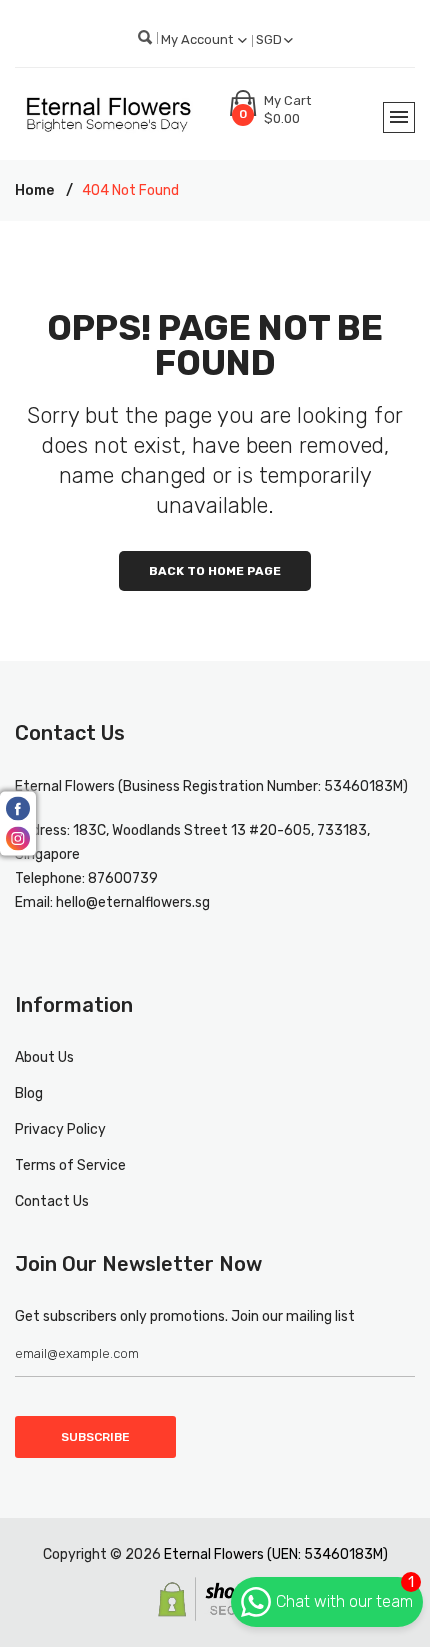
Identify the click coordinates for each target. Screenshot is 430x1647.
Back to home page (215, 571)
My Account (198, 39)
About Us (44, 1057)
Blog (29, 1093)
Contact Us (52, 1201)
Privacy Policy (60, 1129)
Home (34, 190)
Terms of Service (70, 1165)
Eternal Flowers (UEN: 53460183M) (276, 1554)
